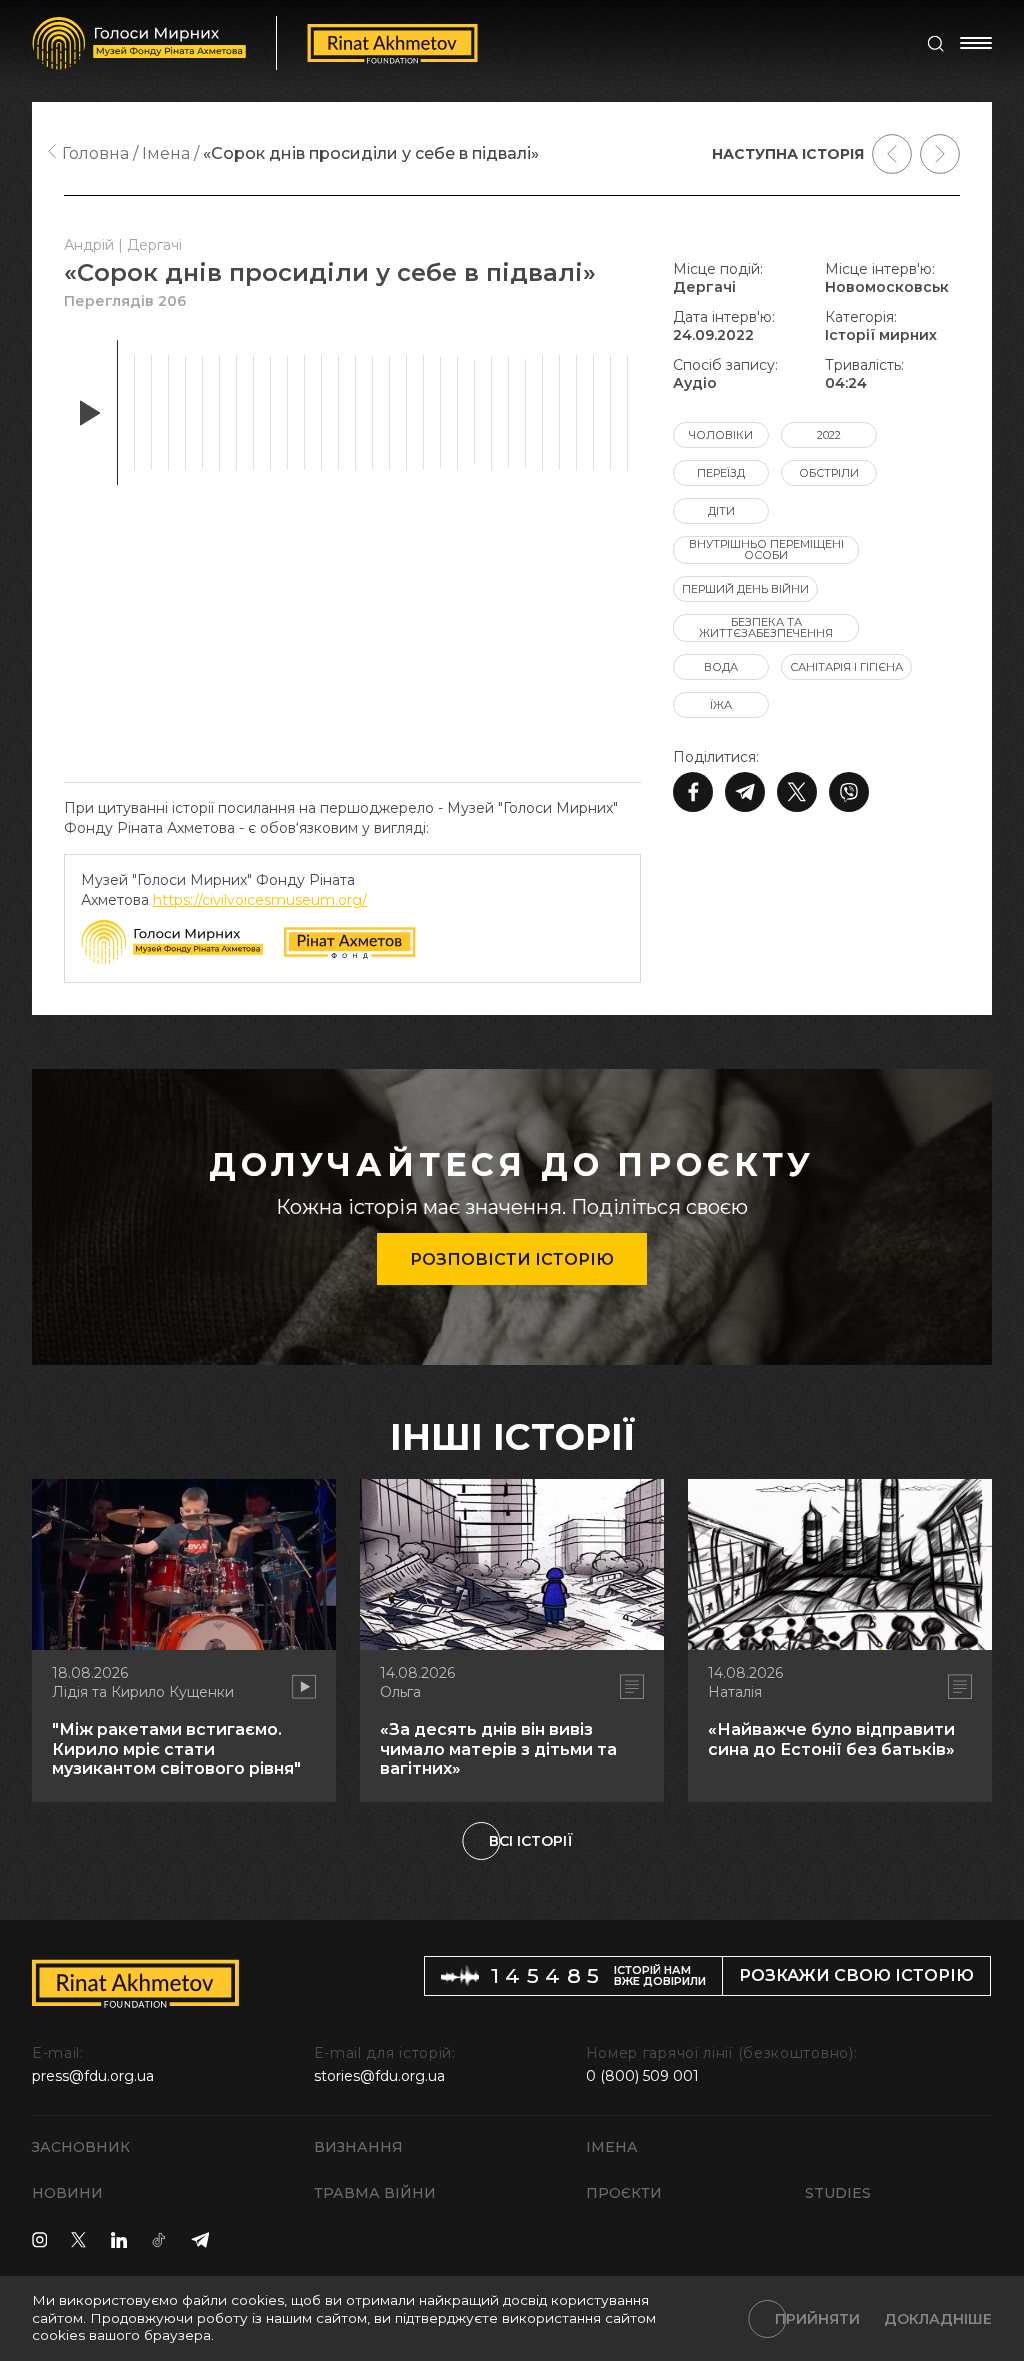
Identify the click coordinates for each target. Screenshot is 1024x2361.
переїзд (721, 473)
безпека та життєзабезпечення (766, 627)
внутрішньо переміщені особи (766, 549)
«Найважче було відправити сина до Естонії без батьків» (831, 1739)
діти (721, 511)
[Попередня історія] (892, 154)
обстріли (829, 473)
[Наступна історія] (940, 154)
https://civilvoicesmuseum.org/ (260, 900)
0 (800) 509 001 (642, 2076)
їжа (721, 705)
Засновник (81, 2147)
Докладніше (938, 2319)
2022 (829, 435)
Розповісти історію (512, 1259)
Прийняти (817, 2319)
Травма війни (375, 2193)
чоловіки (721, 435)
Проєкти (624, 2193)
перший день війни (745, 589)
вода (721, 667)
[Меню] (976, 43)
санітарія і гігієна (846, 667)
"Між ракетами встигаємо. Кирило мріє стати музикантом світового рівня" (176, 1748)
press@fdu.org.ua (93, 2076)
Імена (612, 2147)
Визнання (358, 2147)
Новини (67, 2193)
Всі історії (531, 1841)
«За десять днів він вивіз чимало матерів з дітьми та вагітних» (498, 1748)
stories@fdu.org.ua (379, 2076)
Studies (838, 2193)
